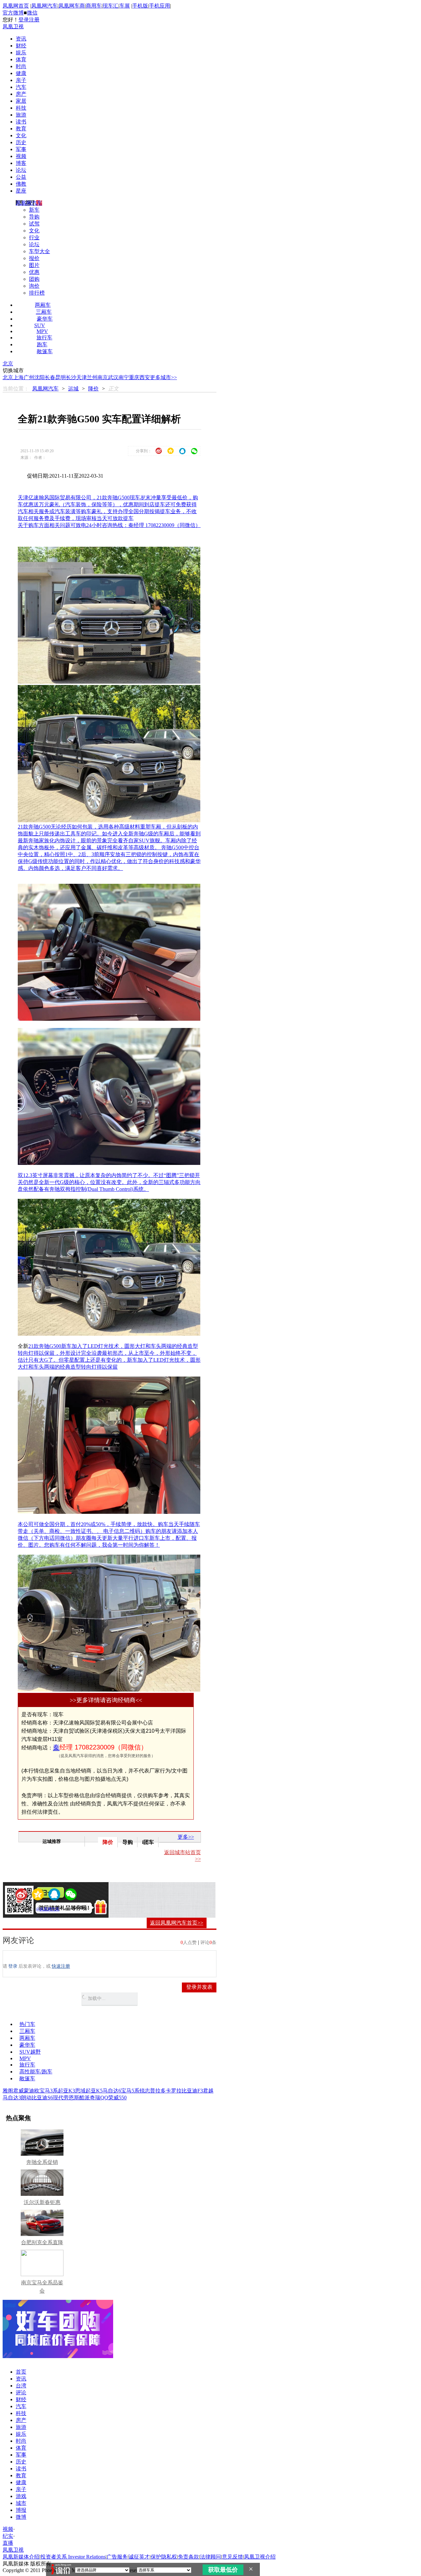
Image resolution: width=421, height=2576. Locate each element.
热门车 (27, 2024)
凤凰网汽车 (44, 6)
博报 (21, 2510)
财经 (21, 46)
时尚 (21, 66)
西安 (145, 377)
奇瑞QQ (99, 2098)
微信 (32, 13)
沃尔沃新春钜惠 (42, 2202)
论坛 (21, 170)
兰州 (92, 377)
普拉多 (158, 2091)
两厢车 (43, 305)
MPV (42, 331)
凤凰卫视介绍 (260, 2557)
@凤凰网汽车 (48, 1909)
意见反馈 (233, 2557)
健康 (21, 73)
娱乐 (21, 53)
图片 (34, 265)
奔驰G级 (143, 834)
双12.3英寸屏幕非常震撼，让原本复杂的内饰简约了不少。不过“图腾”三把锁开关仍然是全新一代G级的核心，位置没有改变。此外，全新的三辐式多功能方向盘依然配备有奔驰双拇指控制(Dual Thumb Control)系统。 (109, 1182)
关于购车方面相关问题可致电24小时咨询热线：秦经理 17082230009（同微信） (109, 525)
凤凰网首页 (16, 6)
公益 (21, 177)
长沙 (71, 377)
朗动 (26, 2098)
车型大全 (39, 251)
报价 (34, 258)
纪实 (8, 2536)
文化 (21, 135)
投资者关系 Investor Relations (73, 2557)
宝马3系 (49, 2091)
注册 (34, 20)
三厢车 (44, 312)
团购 (34, 279)
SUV (40, 325)
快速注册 (61, 1966)
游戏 (21, 2496)
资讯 (21, 39)
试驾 (34, 224)
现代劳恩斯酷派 (71, 2098)
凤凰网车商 (72, 6)
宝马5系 (130, 2091)
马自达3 (12, 2098)
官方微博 (13, 13)
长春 (50, 377)
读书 (21, 122)
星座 (21, 191)
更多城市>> (163, 377)
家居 (21, 101)
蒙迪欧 (32, 2091)
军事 (21, 149)
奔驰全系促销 (42, 2162)
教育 (21, 129)
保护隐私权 (164, 2557)
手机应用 (160, 6)
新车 (34, 210)
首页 (21, 2372)
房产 (21, 94)
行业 (34, 237)
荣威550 (117, 2098)
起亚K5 (94, 2091)
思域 (80, 2091)
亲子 (21, 80)
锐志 (145, 2091)
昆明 (61, 377)
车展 (125, 6)
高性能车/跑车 (36, 2072)
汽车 (21, 87)
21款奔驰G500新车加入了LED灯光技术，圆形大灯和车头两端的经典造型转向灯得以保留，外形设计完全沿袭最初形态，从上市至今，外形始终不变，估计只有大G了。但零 (108, 1353)
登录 (24, 20)
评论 (21, 2392)
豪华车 (45, 319)
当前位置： (16, 389)
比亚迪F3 (192, 2091)
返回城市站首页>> (183, 1856)
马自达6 (112, 2091)
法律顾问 (210, 2557)
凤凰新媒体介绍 (21, 2557)
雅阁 (8, 2091)
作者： (29, 1909)
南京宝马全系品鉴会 (42, 2287)
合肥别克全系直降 (42, 2242)
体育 (21, 59)
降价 (93, 389)
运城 (73, 389)
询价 (34, 286)
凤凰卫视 (13, 26)
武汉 (113, 377)
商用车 (94, 6)
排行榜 (37, 293)
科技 (21, 108)
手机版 (140, 6)
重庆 (134, 377)
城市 (21, 2503)
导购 (34, 217)
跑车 (42, 344)
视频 (21, 156)
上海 (18, 377)
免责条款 (188, 2557)
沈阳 (39, 377)
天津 (82, 377)
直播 (8, 2543)
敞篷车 (45, 351)
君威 (18, 2091)
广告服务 (117, 2557)
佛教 (21, 184)
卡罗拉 (174, 2091)
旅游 (21, 115)
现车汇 (111, 6)
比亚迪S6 (42, 2098)
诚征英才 (139, 2557)
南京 (103, 377)
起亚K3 (66, 2091)
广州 (29, 377)
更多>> (186, 1837)
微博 (21, 2517)
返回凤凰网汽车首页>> (177, 1923)
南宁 (124, 377)
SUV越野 (30, 2052)
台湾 (21, 2386)
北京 (8, 364)
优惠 (34, 272)
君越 (208, 2091)
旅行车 (44, 338)
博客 (21, 163)
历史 (21, 142)
